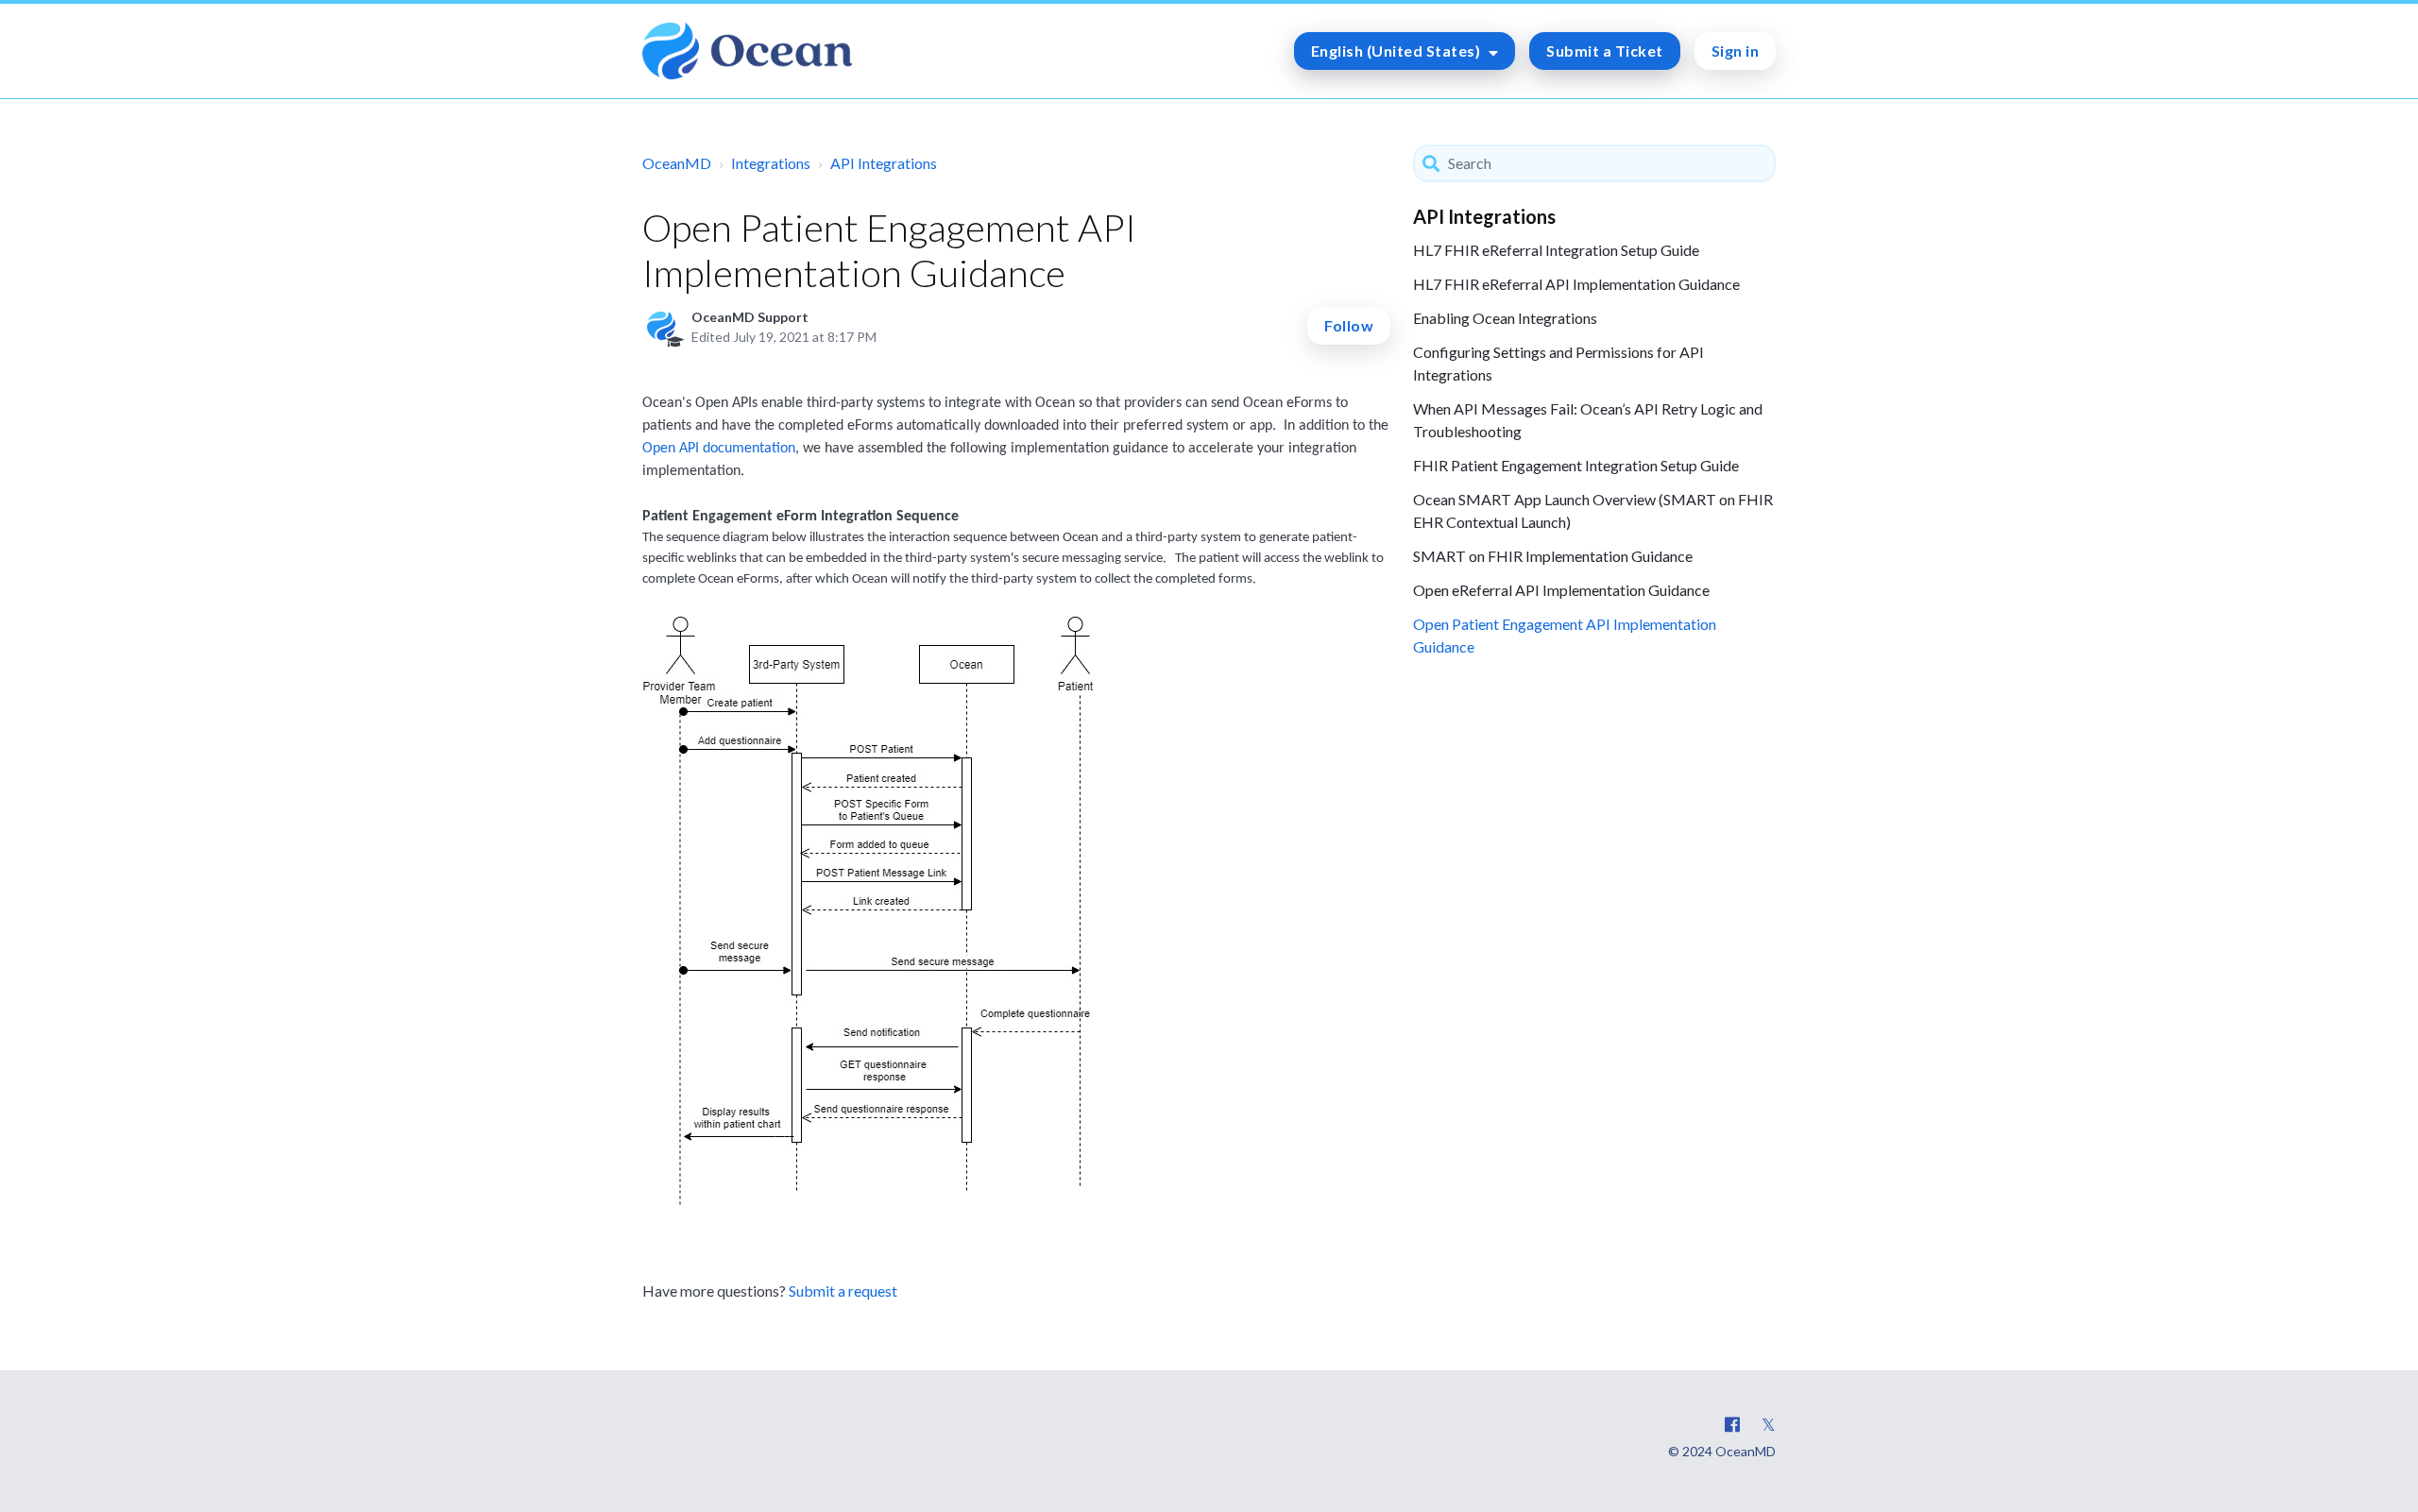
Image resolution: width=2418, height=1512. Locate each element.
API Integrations (884, 163)
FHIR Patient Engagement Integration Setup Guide (1576, 465)
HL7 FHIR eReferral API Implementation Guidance (1576, 284)
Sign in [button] (1736, 51)
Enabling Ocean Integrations (1505, 318)
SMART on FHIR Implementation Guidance (1553, 556)
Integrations (771, 163)
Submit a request (843, 1291)
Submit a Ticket (1605, 51)
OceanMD (677, 163)
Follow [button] (1349, 325)
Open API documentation (719, 449)
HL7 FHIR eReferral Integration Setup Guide (1556, 250)
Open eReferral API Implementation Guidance (1561, 590)
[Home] (747, 51)
